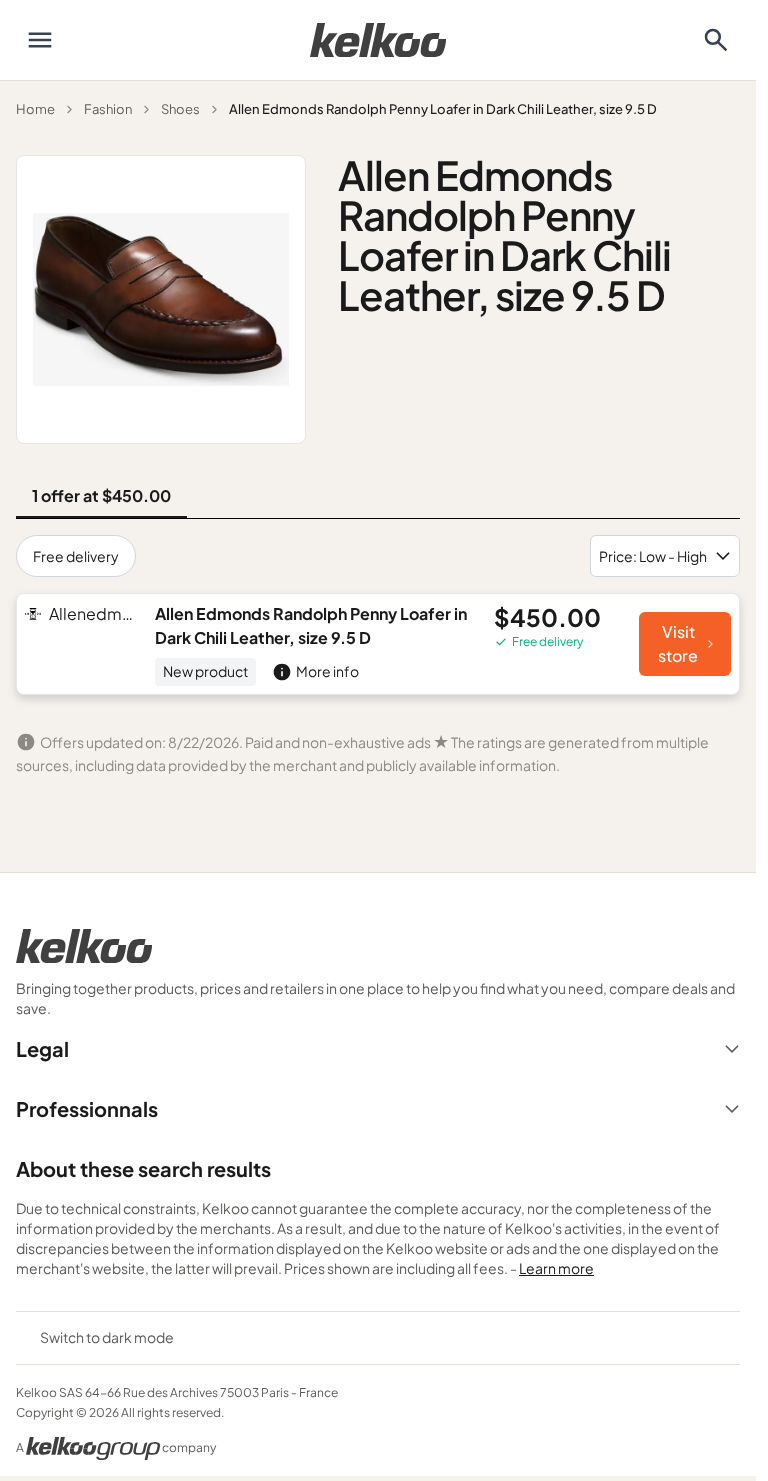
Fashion (108, 109)
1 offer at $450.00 (101, 495)
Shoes (180, 109)
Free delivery (76, 556)
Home (35, 109)
